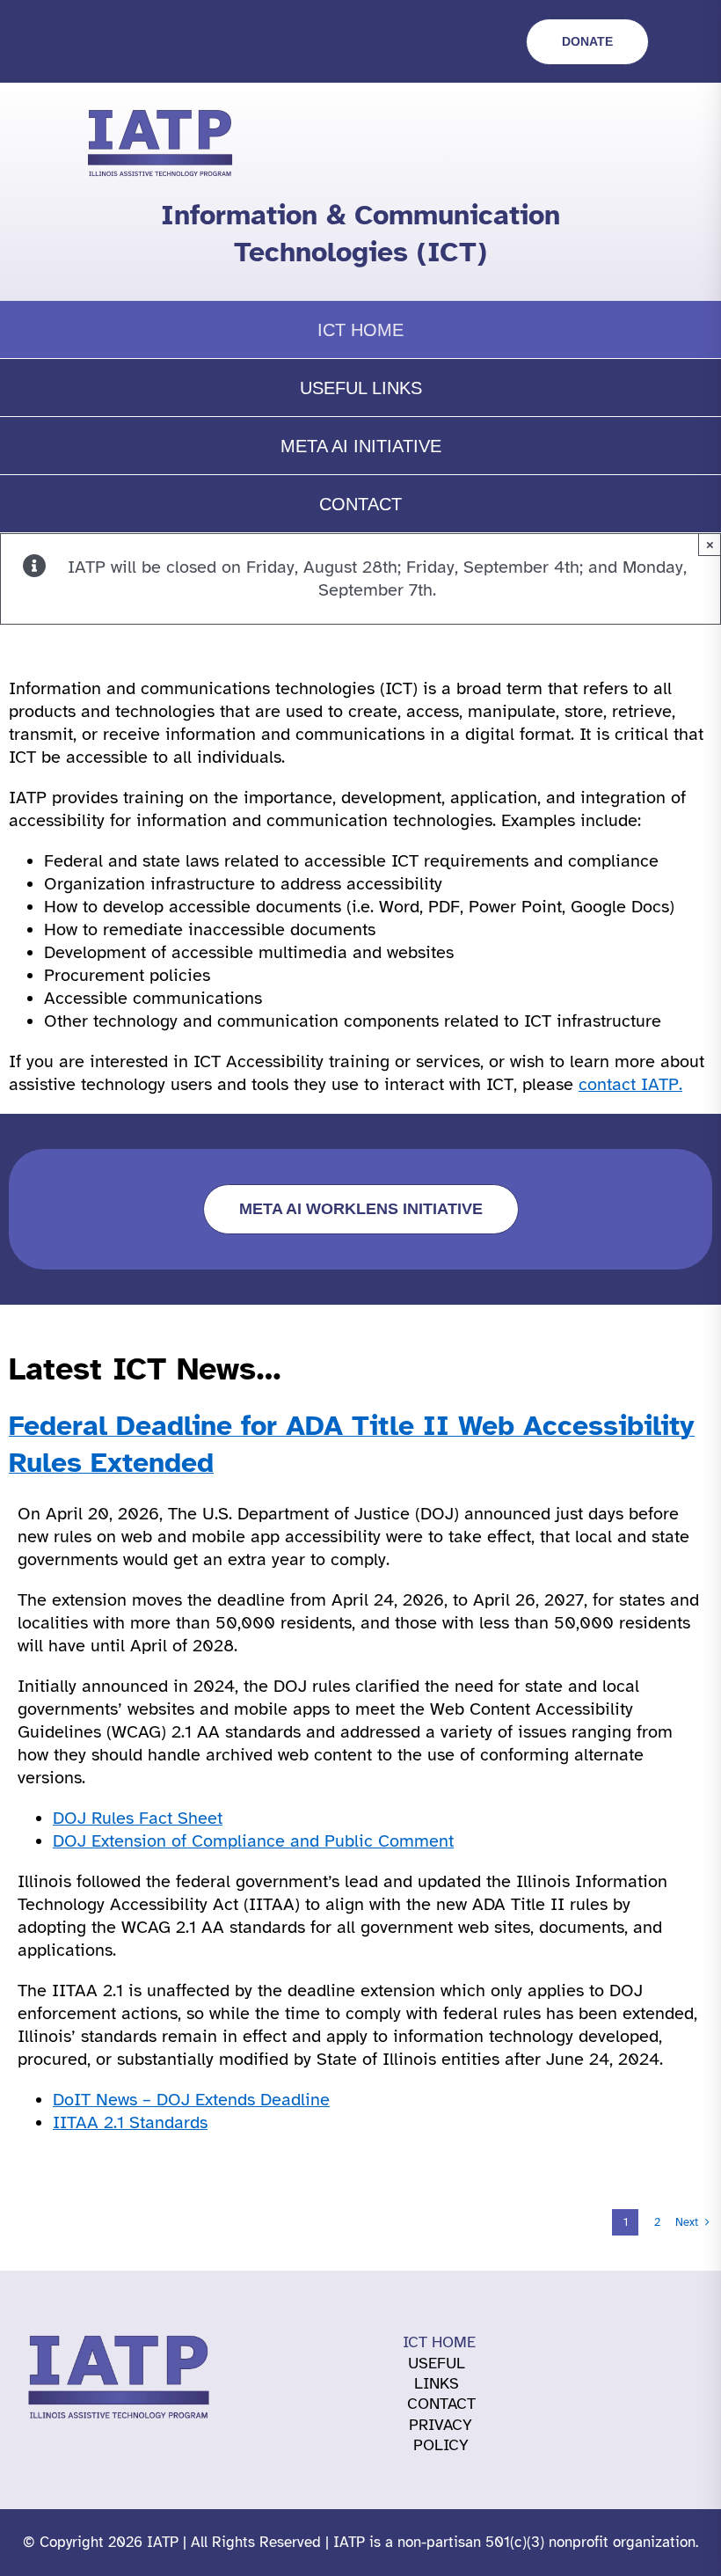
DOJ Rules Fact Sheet (138, 1818)
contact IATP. (630, 1084)
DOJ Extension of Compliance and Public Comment (253, 1841)
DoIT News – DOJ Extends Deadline (191, 2100)
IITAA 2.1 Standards (130, 2122)
